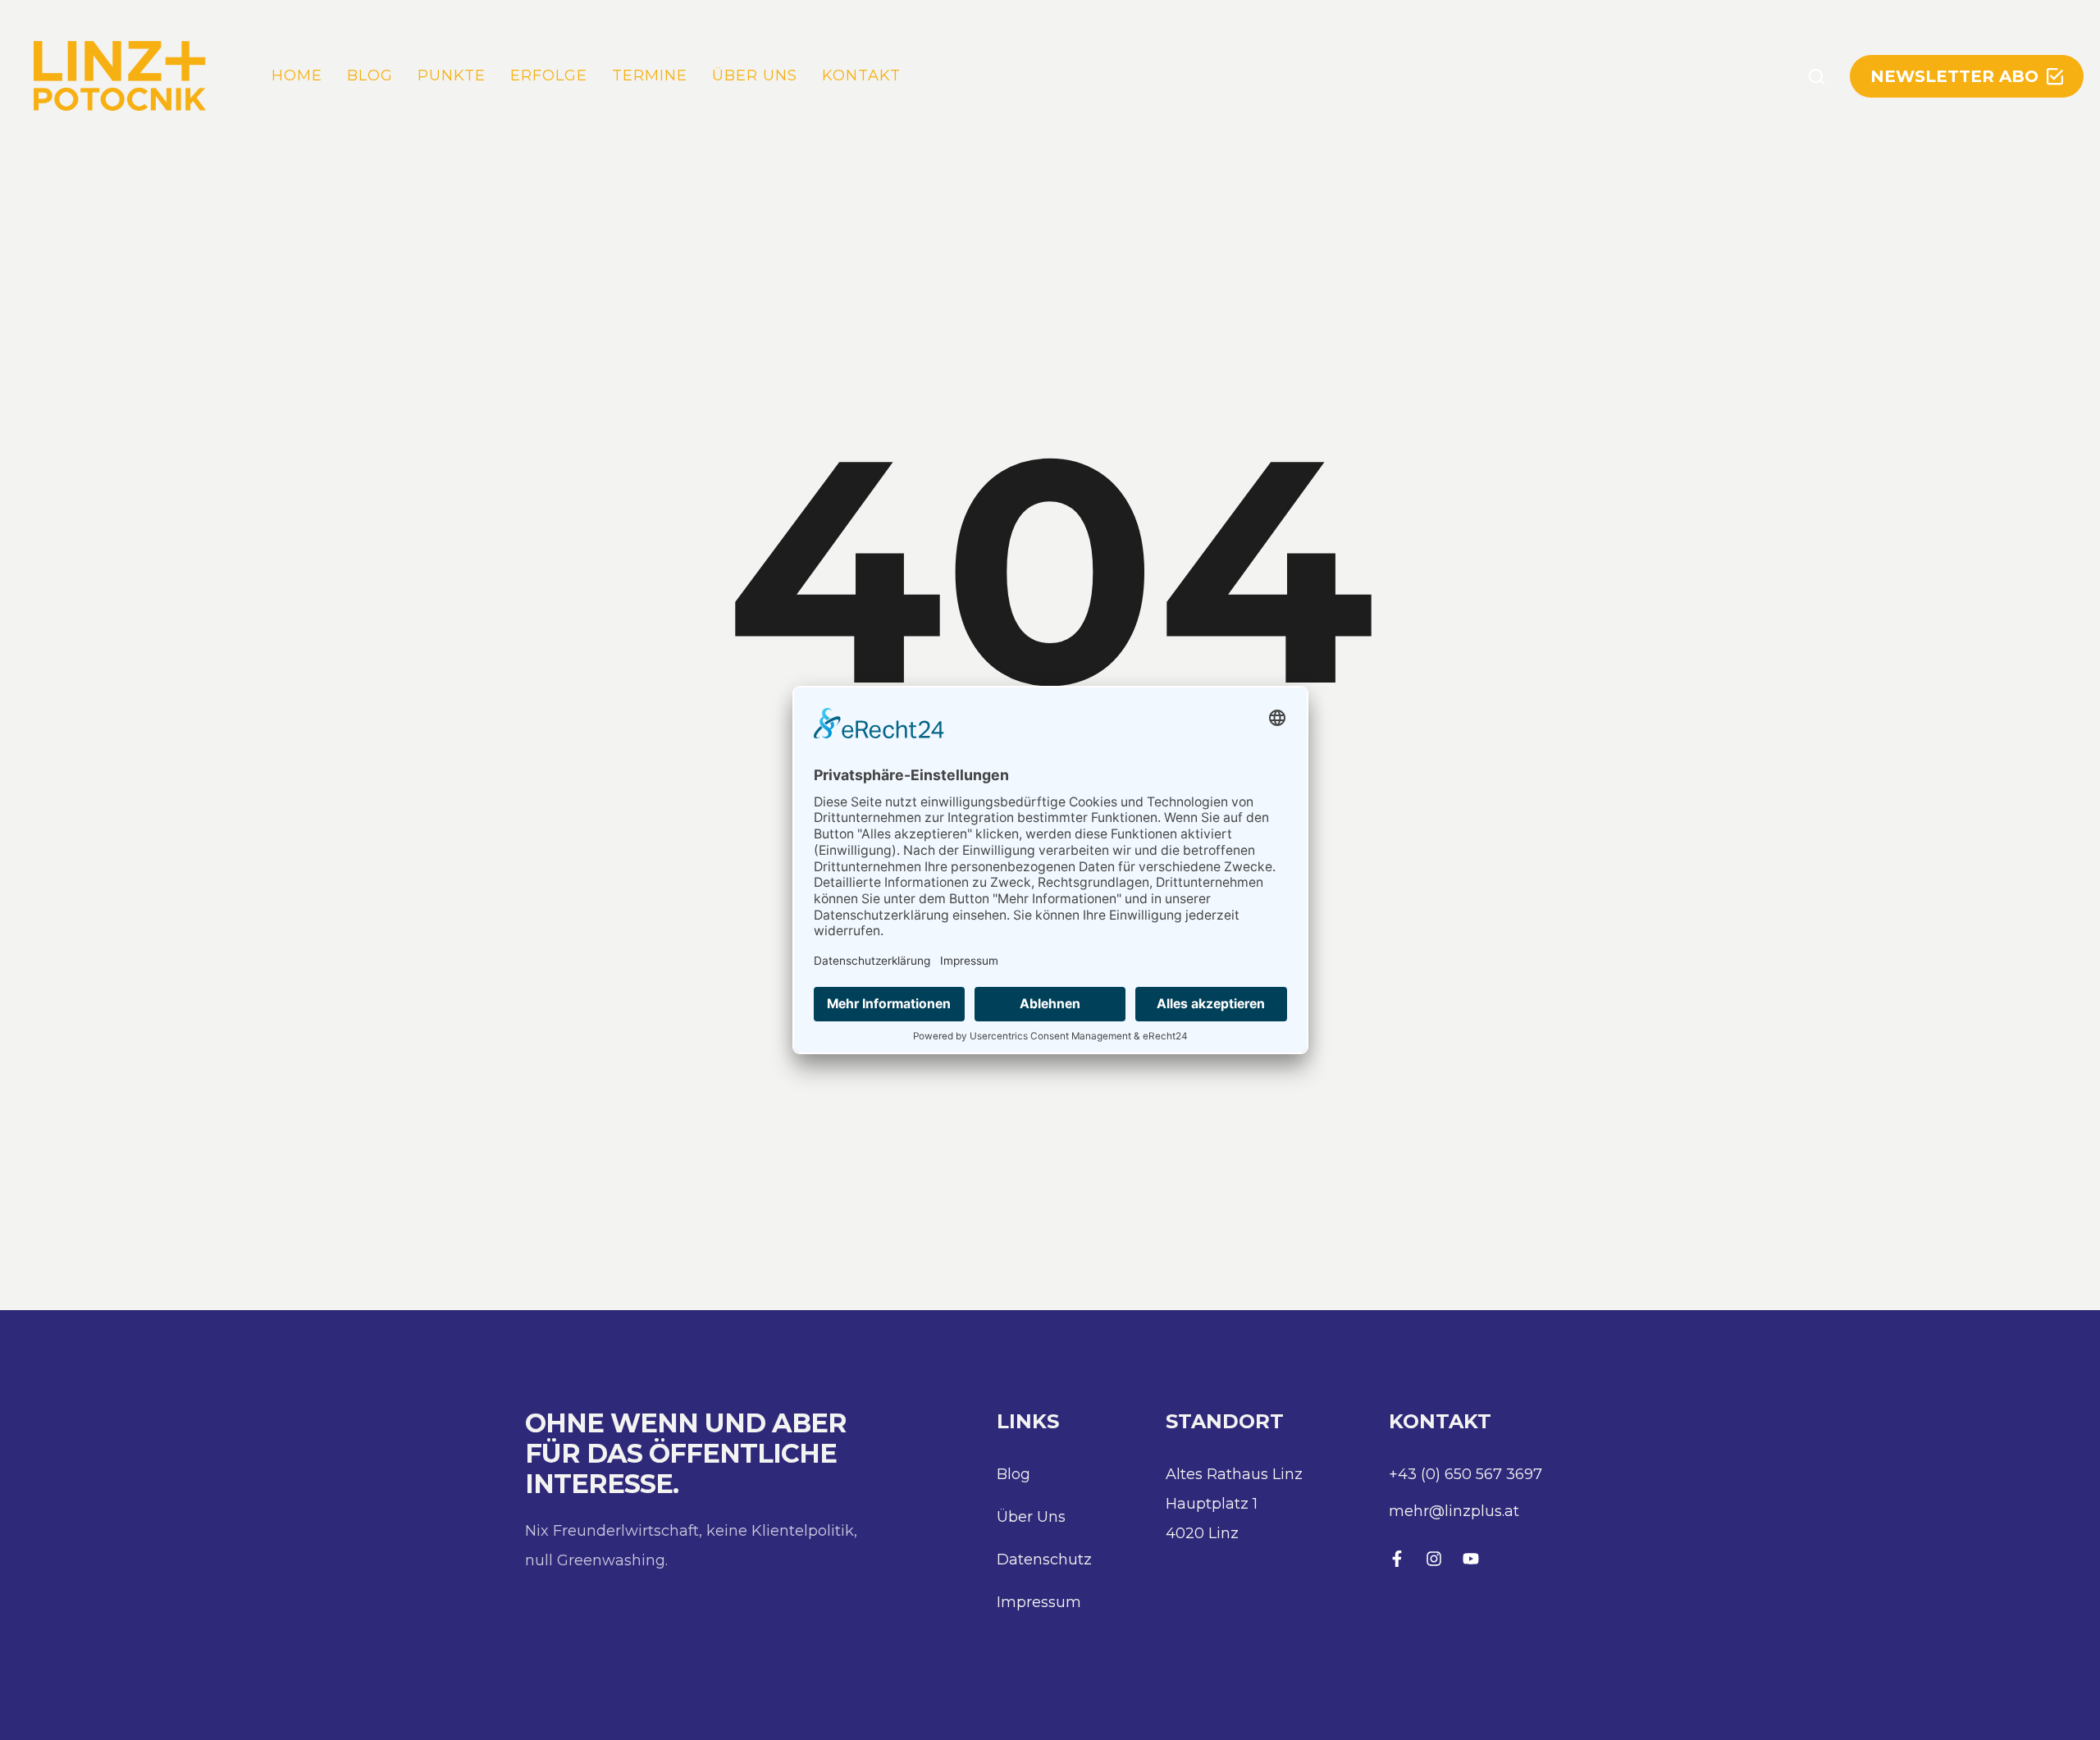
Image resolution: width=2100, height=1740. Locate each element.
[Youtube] (1471, 1559)
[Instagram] (1434, 1559)
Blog (1013, 1474)
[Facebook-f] (1397, 1559)
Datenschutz (1044, 1560)
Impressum (1039, 1602)
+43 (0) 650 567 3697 (1465, 1474)
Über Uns (1031, 1517)
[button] (1817, 76)
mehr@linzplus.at (1454, 1511)
